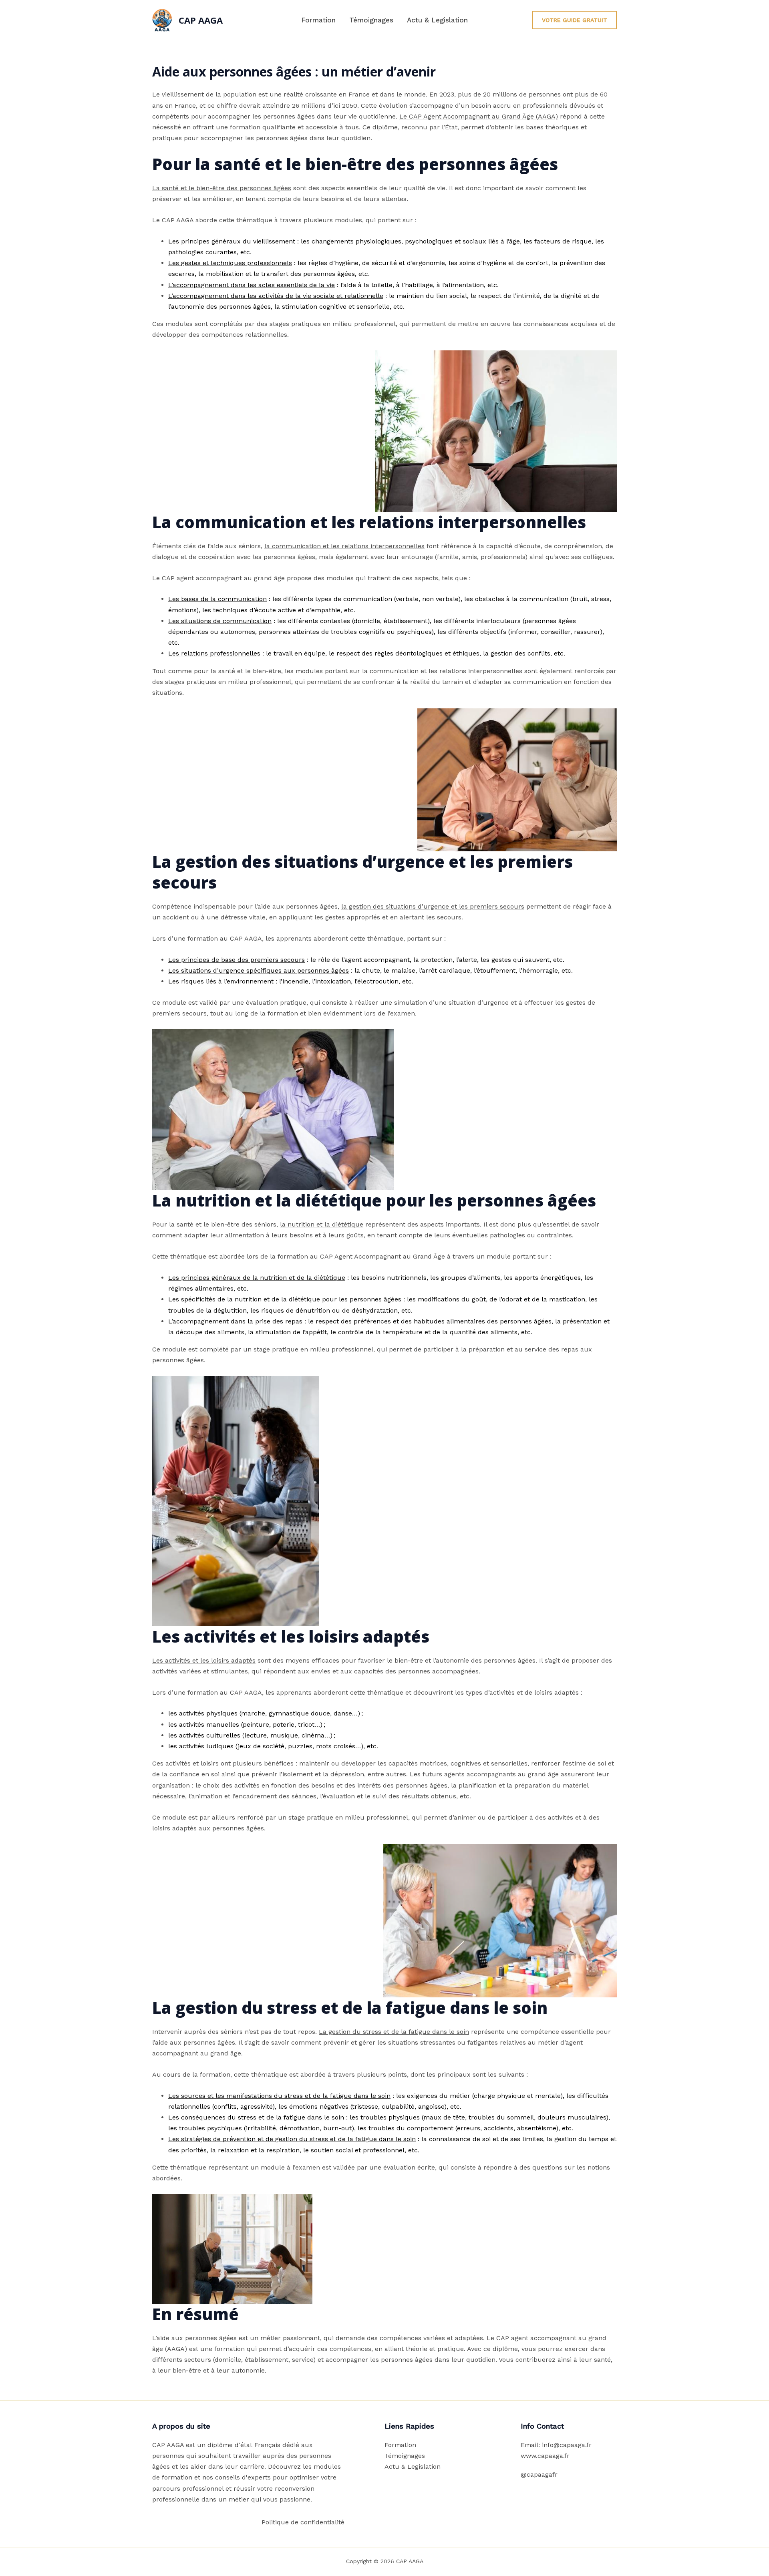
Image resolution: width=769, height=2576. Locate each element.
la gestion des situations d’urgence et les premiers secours (433, 906)
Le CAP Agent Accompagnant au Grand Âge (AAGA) (479, 116)
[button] (575, 20)
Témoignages (371, 20)
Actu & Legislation (437, 20)
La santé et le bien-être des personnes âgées (222, 188)
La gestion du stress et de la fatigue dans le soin (394, 2032)
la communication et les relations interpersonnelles (344, 546)
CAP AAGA (201, 20)
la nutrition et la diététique (322, 1224)
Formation (318, 20)
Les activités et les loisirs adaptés (204, 1660)
